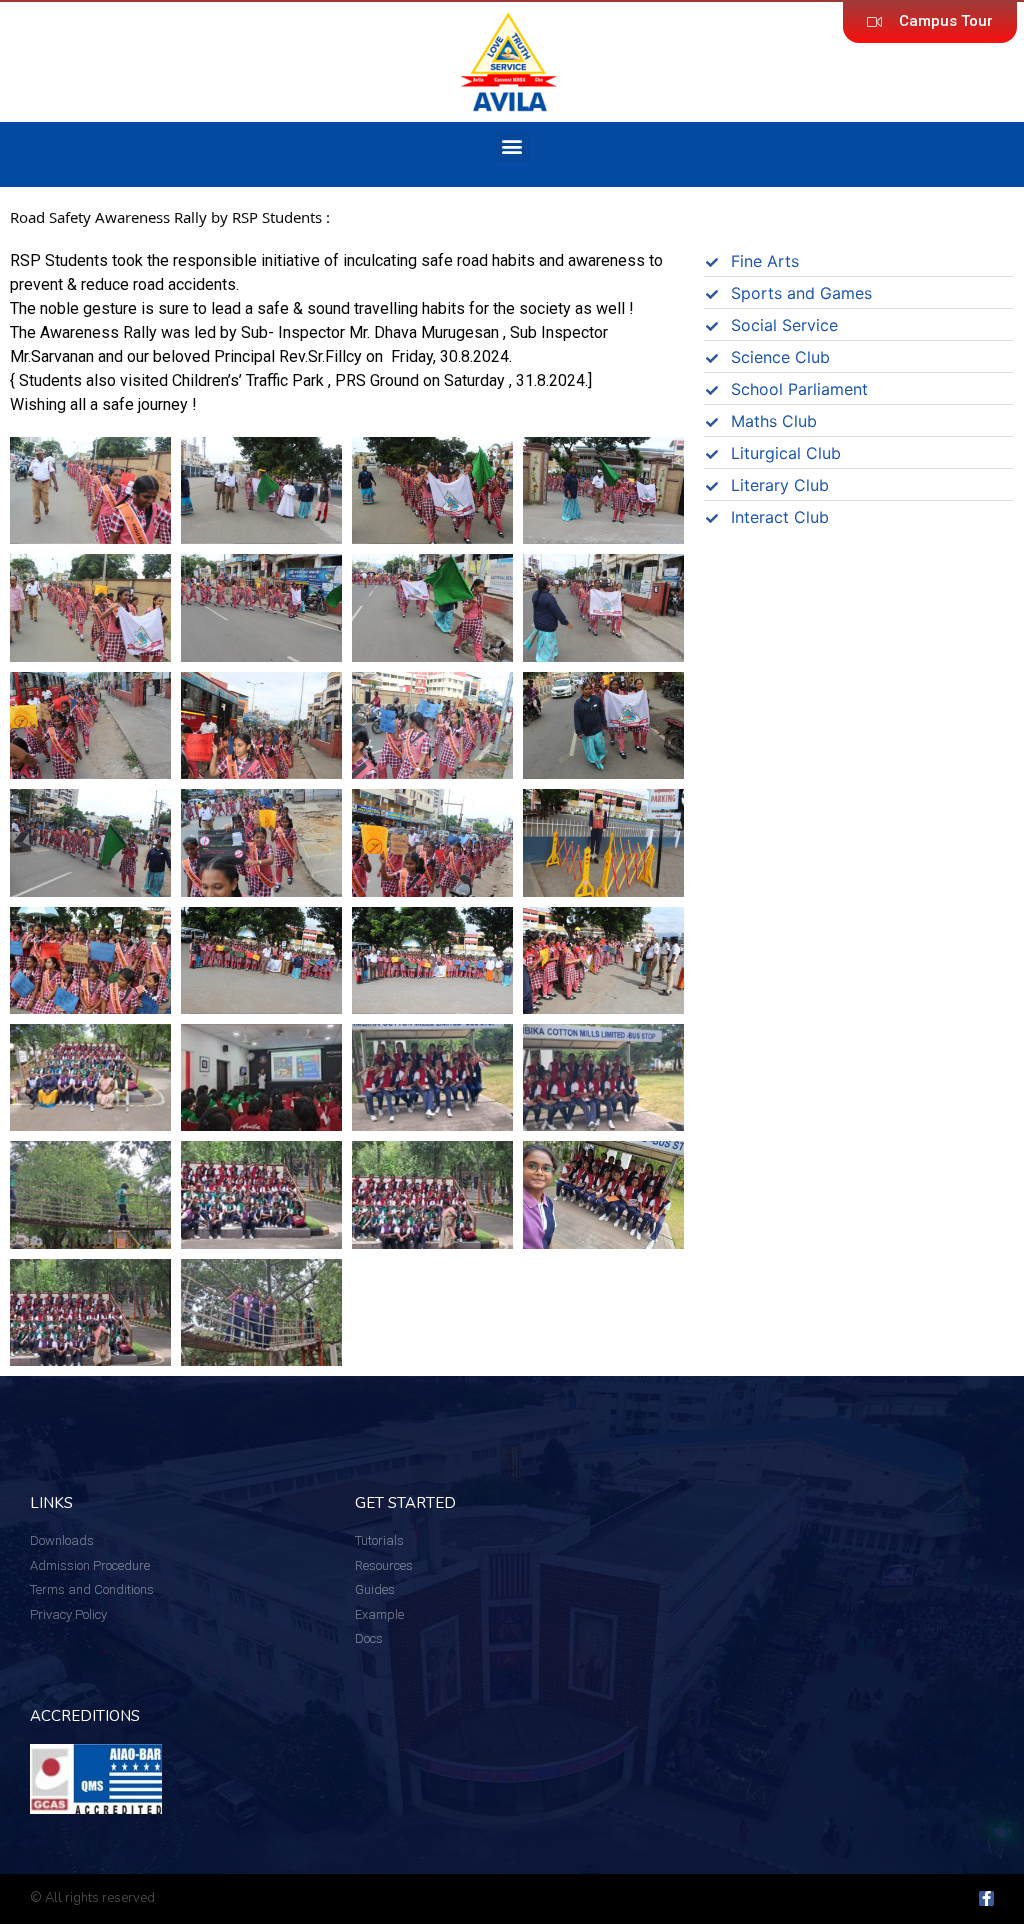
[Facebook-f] (986, 1898)
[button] (512, 145)
